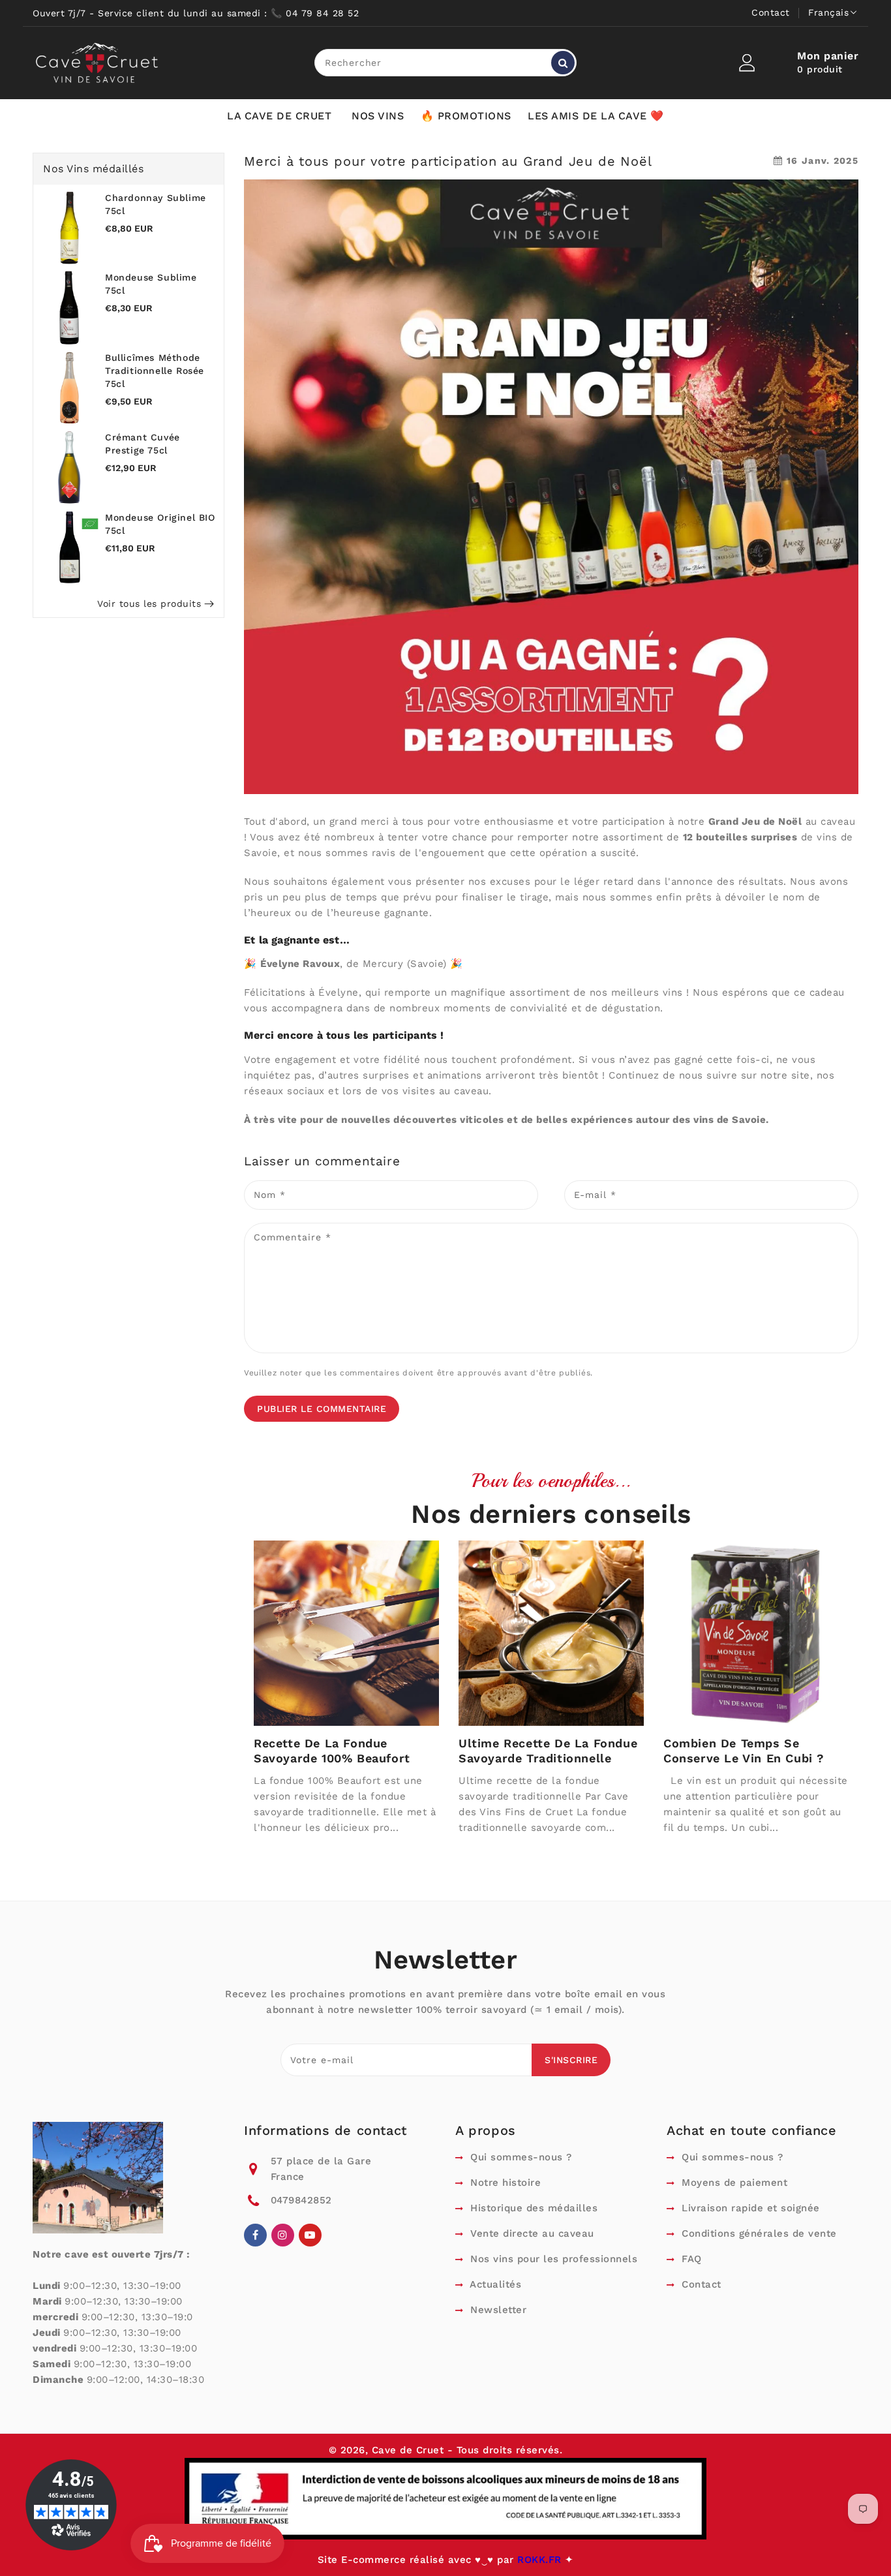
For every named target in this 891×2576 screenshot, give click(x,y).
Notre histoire (504, 2183)
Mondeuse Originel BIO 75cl (160, 524)
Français (828, 12)
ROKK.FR (541, 2560)
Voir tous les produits (149, 604)
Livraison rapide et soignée (749, 2208)
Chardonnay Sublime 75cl (156, 204)
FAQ (690, 2259)
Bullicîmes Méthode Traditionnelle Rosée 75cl (155, 371)
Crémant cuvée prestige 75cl (143, 444)
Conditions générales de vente (758, 2233)
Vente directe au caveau (531, 2233)
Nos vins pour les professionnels (552, 2259)
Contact (771, 12)
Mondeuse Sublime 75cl (151, 284)
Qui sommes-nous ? (520, 2157)
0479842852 (301, 2200)
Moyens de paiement (733, 2183)
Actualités (494, 2284)
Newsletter (497, 2310)
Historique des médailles (532, 2208)
